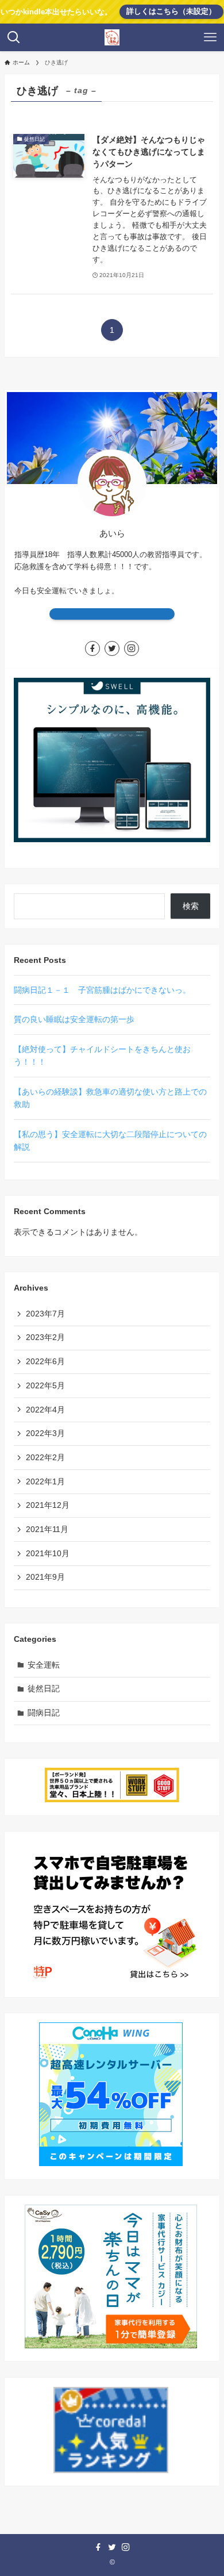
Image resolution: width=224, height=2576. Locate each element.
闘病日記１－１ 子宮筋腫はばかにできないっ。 (102, 990)
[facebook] (92, 648)
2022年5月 (45, 1385)
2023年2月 (45, 1337)
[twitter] (112, 648)
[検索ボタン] (14, 37)
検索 (191, 906)
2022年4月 (45, 1410)
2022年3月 (45, 1433)
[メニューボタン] (210, 37)
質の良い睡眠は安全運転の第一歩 (74, 1019)
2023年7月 (45, 1314)
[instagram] (132, 648)
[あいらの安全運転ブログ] (112, 37)
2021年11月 (47, 1529)
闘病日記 (44, 1713)
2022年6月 (45, 1361)
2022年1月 (45, 1481)
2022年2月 (45, 1457)
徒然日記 (44, 1688)
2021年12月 (48, 1505)
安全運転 (44, 1665)
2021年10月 (48, 1553)
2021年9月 (45, 1577)
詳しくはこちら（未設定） (171, 11)
